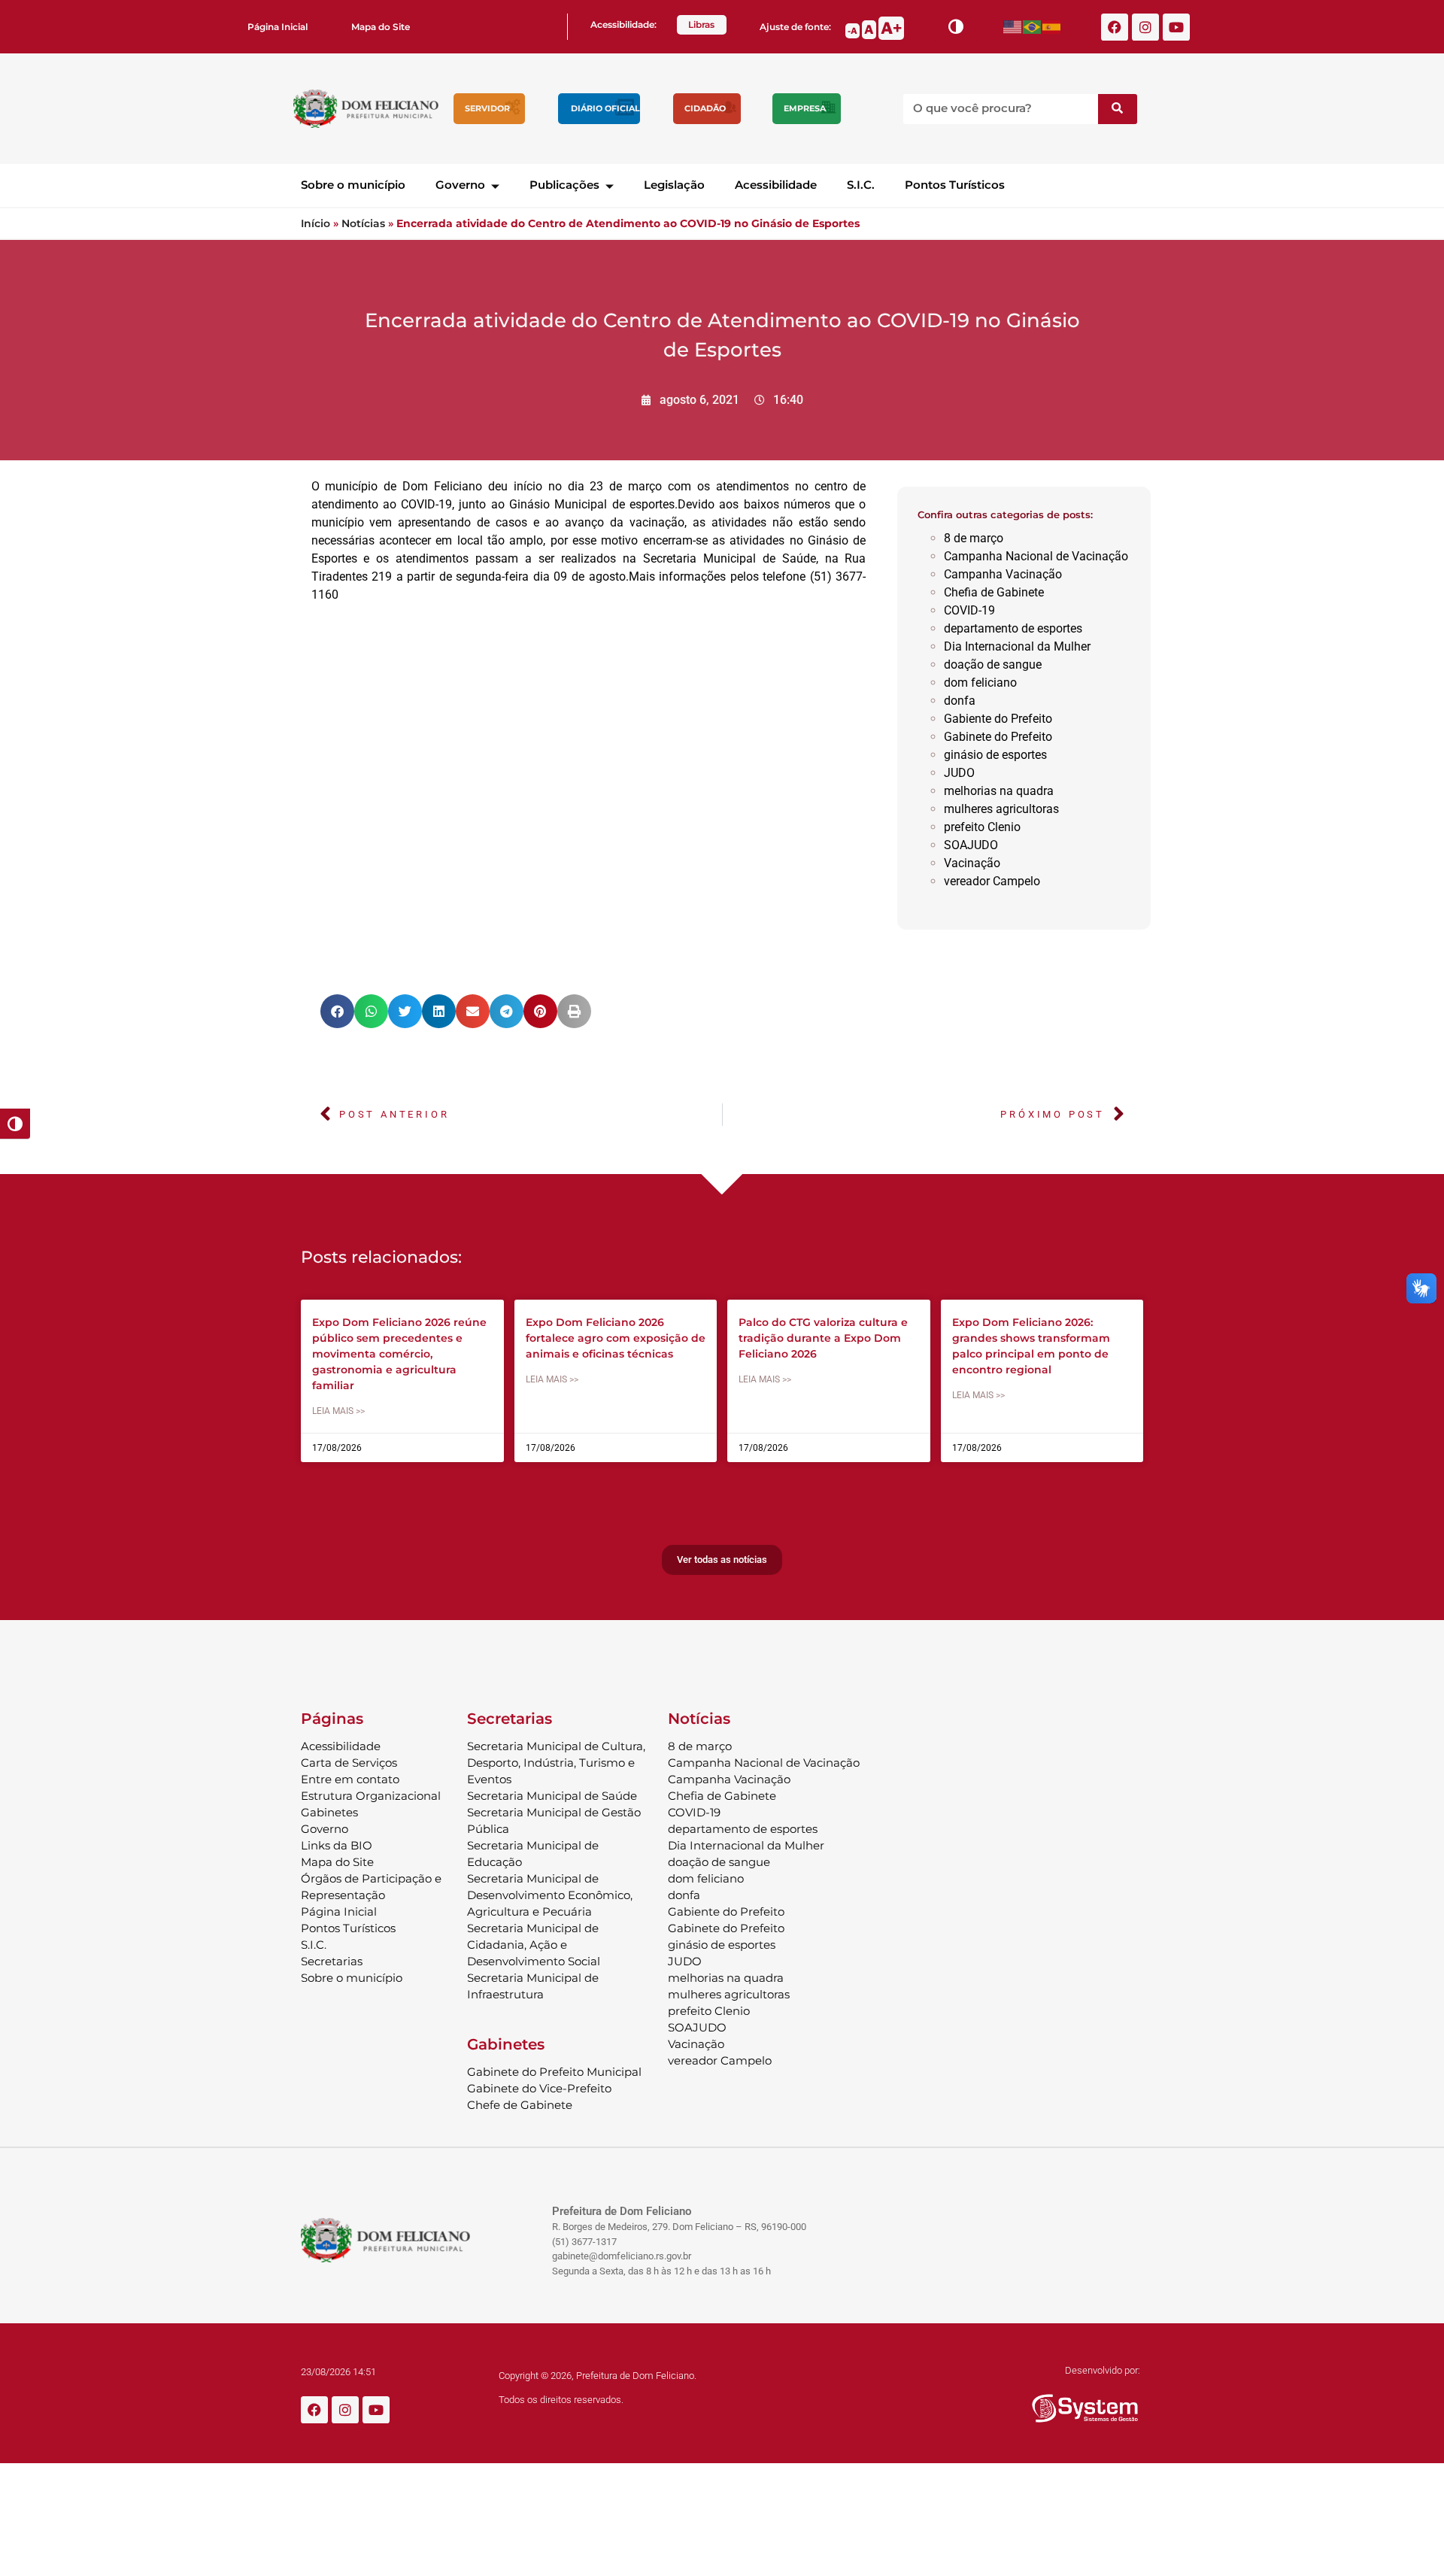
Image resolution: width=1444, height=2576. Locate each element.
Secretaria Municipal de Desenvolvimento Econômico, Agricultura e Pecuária (550, 1895)
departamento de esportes (1013, 628)
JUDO (959, 773)
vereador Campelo (992, 881)
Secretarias (332, 1961)
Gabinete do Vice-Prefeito (539, 2088)
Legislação (674, 185)
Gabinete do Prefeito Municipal (554, 2072)
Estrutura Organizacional (371, 1796)
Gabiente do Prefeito (998, 719)
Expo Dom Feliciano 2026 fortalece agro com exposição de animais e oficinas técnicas (616, 1338)
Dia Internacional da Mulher (1017, 646)
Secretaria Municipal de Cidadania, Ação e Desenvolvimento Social (534, 1945)
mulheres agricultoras (1001, 809)
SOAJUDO (971, 845)
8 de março (974, 538)
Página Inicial (278, 27)
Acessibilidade (776, 185)
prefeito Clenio (982, 827)
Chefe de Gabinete (520, 2105)
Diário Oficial (605, 108)
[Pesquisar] (1118, 109)
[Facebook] (1115, 27)
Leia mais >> (338, 1411)
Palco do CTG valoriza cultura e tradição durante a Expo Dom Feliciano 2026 (823, 1338)
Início (315, 223)
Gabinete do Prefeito (998, 737)
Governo (460, 185)
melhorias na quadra (999, 791)
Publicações (564, 185)
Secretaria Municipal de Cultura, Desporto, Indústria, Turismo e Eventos (556, 1763)
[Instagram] (1145, 27)
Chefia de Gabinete (994, 592)
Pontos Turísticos (955, 185)
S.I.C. (861, 185)
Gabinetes (329, 1812)
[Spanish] (1052, 27)
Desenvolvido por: (1103, 2370)
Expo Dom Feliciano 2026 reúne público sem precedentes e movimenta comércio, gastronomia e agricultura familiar (399, 1354)
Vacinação (972, 863)
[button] (337, 1011)
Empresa (805, 108)
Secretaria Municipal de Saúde (552, 1796)
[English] (1013, 27)
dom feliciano (980, 683)
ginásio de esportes (995, 755)
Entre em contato (350, 1779)
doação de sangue (993, 664)
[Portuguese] (1033, 27)
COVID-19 (969, 610)
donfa (960, 701)
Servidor (487, 108)
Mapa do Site (381, 27)
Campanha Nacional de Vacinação (1036, 556)
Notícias (363, 223)
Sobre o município (353, 185)
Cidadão (705, 108)
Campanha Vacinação (1003, 574)
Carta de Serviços (349, 1763)
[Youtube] (1176, 27)
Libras (701, 24)
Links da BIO (337, 1845)
